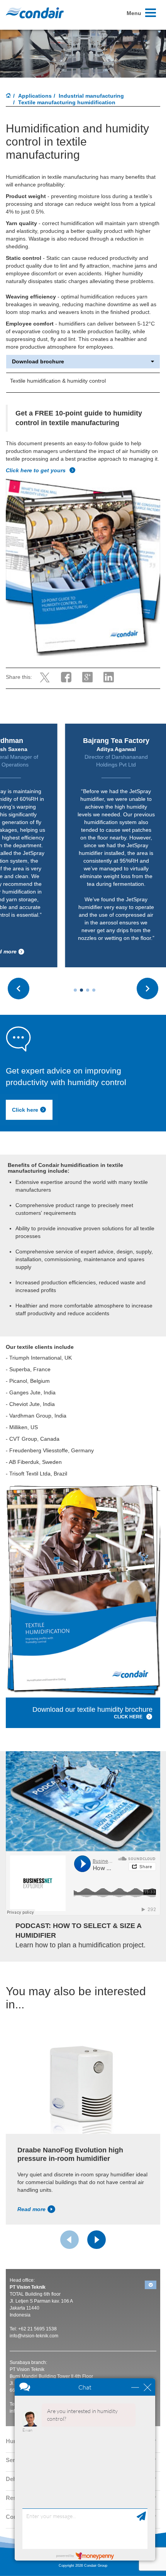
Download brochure (38, 362)
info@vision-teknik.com (34, 2336)
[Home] (8, 96)
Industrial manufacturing (91, 96)
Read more (31, 2209)
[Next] (97, 2240)
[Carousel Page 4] (94, 990)
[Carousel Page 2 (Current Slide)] (81, 990)
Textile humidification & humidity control (58, 381)
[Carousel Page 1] (75, 990)
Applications (35, 96)
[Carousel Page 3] (88, 990)
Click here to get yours (36, 470)
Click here (25, 1110)
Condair (35, 13)
